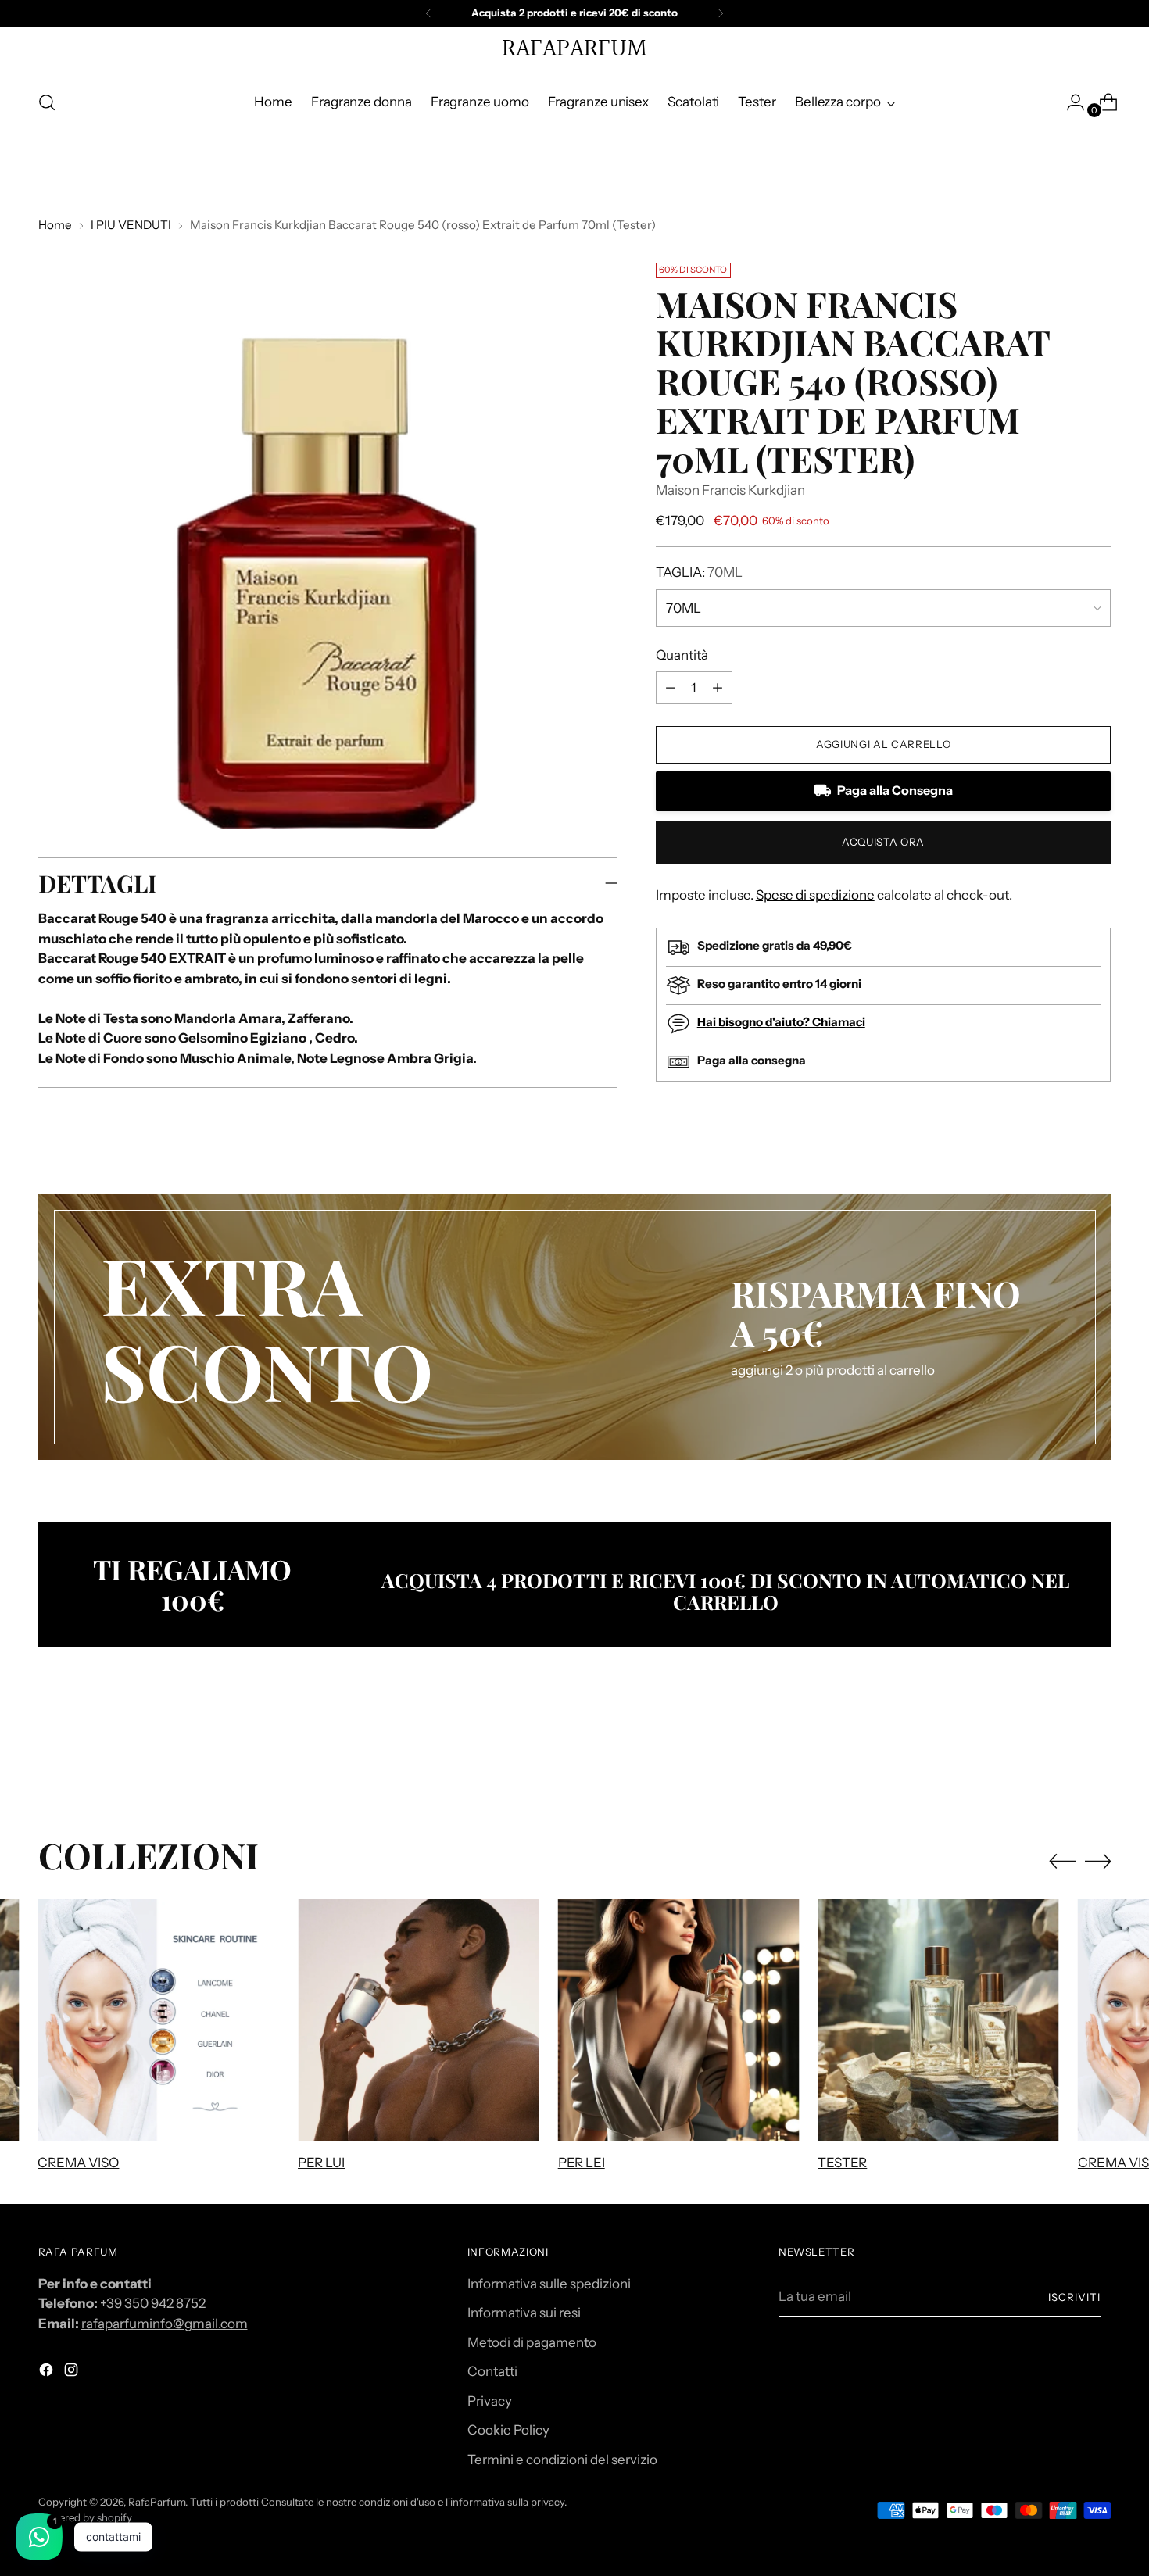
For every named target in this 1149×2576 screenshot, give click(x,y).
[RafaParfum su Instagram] (73, 2373)
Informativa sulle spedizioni (549, 2284)
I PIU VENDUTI (131, 225)
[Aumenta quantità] (671, 688)
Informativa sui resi (524, 2313)
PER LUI (321, 2163)
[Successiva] (721, 13)
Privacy (490, 2401)
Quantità (682, 655)
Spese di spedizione (815, 895)
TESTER (842, 2163)
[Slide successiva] (1098, 1751)
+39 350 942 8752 (153, 2303)
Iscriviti (1074, 2297)
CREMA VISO (78, 2163)
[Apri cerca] (47, 102)
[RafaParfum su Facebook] (48, 2373)
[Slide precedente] (1062, 1751)
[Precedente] (428, 13)
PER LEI (582, 2163)
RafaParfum (157, 2502)
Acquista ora (883, 842)
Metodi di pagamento (532, 2342)
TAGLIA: (699, 572)
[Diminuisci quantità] (718, 688)
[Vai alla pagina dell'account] (1069, 102)
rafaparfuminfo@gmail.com (165, 2324)
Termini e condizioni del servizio (562, 2460)
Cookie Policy (508, 2430)
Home (55, 225)
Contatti (492, 2371)
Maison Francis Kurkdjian (730, 490)
